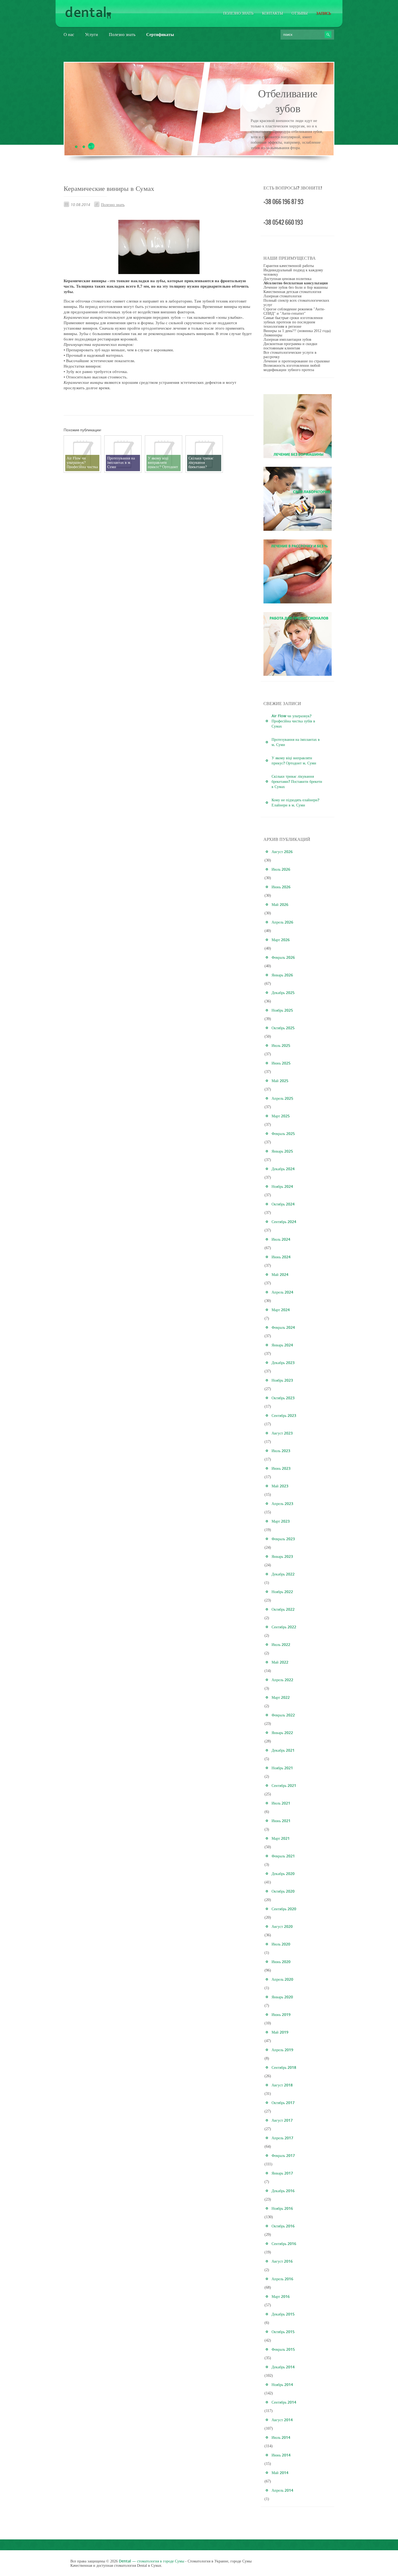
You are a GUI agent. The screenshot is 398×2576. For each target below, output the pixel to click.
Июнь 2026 (281, 887)
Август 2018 (282, 2085)
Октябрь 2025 (283, 1028)
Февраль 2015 (283, 2349)
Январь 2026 (282, 975)
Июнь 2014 (281, 2455)
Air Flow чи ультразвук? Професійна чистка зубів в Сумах (293, 721)
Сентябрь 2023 (284, 1415)
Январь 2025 (282, 1151)
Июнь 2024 (281, 1257)
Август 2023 (282, 1433)
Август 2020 (282, 1926)
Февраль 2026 (283, 957)
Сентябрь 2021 (284, 1785)
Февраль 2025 (283, 1133)
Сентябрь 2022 (284, 1627)
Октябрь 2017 (283, 2103)
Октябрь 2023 (283, 1398)
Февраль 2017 (283, 2155)
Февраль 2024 (283, 1327)
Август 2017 (282, 2120)
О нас (69, 34)
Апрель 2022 (282, 1680)
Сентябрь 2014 (284, 2402)
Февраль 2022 (283, 1715)
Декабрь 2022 (283, 1574)
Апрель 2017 (282, 2138)
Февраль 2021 (283, 1856)
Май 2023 (280, 1486)
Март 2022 (281, 1697)
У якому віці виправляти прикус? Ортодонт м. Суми (294, 760)
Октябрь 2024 (283, 1204)
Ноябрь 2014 (282, 2384)
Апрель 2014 (282, 2490)
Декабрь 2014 (283, 2367)
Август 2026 (282, 852)
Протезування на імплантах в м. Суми (296, 742)
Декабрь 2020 (283, 1874)
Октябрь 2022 (283, 1609)
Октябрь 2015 (283, 2332)
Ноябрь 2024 (282, 1186)
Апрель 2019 (282, 2050)
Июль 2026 (281, 869)
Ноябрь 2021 (282, 1768)
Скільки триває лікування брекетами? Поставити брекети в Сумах (297, 781)
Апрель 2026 (282, 922)
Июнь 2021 (281, 1821)
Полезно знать (238, 13)
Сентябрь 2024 (284, 1222)
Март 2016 (281, 2296)
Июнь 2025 (281, 1063)
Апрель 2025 (282, 1098)
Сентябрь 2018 (284, 2067)
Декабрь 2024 (283, 1169)
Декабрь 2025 (283, 993)
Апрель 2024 (282, 1292)
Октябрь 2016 (283, 2226)
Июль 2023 (281, 1451)
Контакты (273, 13)
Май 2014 (280, 2473)
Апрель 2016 (282, 2279)
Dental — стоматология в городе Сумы (151, 2561)
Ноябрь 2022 (282, 1592)
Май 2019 (280, 2032)
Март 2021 (281, 1838)
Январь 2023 (282, 1556)
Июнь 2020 (281, 1962)
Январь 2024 (282, 1345)
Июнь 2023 (281, 1468)
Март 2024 (281, 1310)
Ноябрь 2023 (282, 1380)
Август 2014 (282, 2420)
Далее (288, 152)
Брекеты (288, 93)
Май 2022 (280, 1662)
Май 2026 (280, 904)
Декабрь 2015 (283, 2314)
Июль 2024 (281, 1239)
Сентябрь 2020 (284, 1909)
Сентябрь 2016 (284, 2244)
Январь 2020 (282, 1997)
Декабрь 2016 (283, 2191)
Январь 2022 (282, 1733)
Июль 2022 (281, 1644)
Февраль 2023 (283, 1539)
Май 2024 (280, 1274)
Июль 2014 (281, 2437)
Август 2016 (282, 2261)
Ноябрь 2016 (282, 2208)
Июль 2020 (281, 1944)
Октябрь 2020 (283, 1891)
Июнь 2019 (281, 2014)
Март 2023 (281, 1521)
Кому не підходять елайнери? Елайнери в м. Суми (295, 802)
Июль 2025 (281, 1045)
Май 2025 (280, 1081)
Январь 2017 (282, 2173)
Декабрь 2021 (283, 1750)
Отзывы (300, 13)
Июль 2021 (281, 1803)
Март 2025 (281, 1116)
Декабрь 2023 (283, 1363)
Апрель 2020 (282, 1979)
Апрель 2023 (282, 1504)
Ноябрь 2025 (282, 1010)
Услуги (92, 34)
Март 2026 (281, 940)
